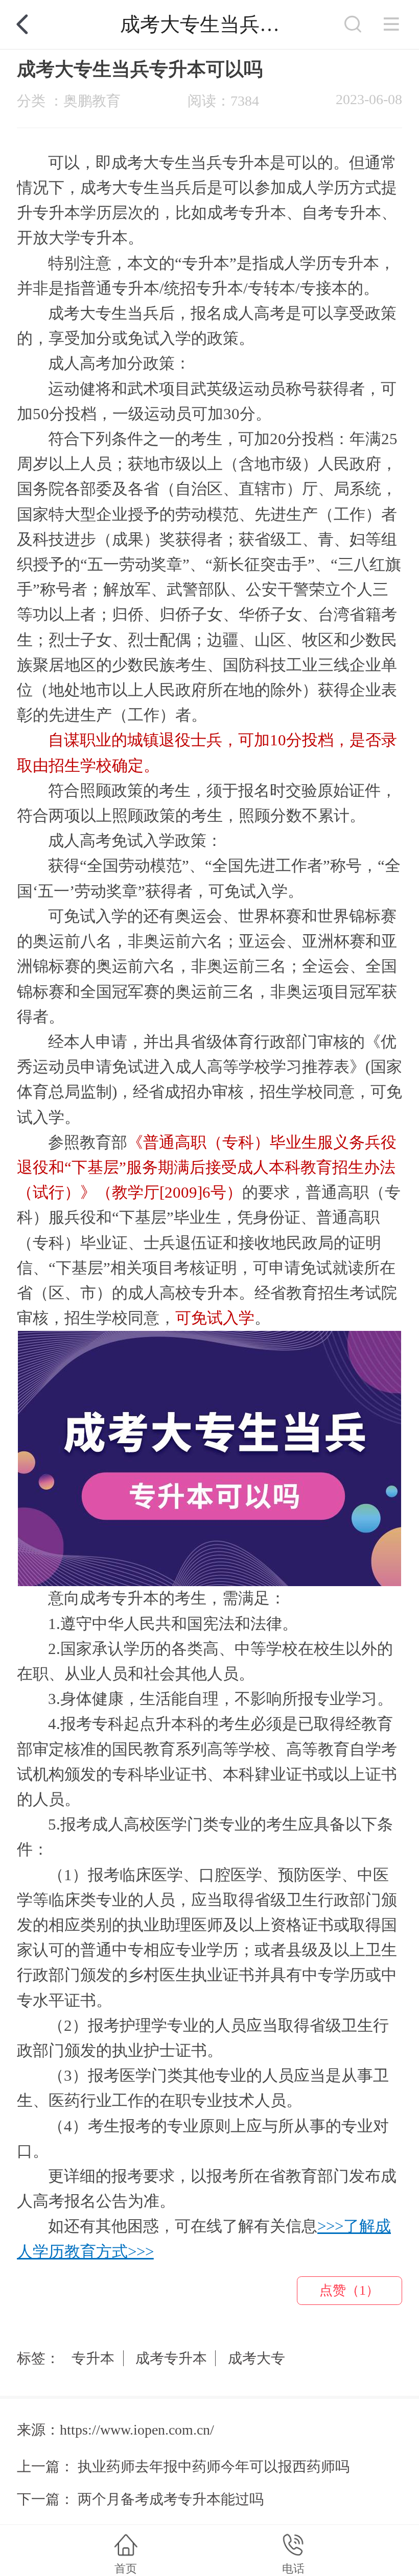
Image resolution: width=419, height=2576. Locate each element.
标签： (38, 2358)
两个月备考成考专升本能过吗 (171, 2499)
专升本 (93, 2358)
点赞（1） (349, 2290)
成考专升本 (171, 2358)
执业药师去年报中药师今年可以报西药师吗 (214, 2466)
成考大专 (257, 2358)
